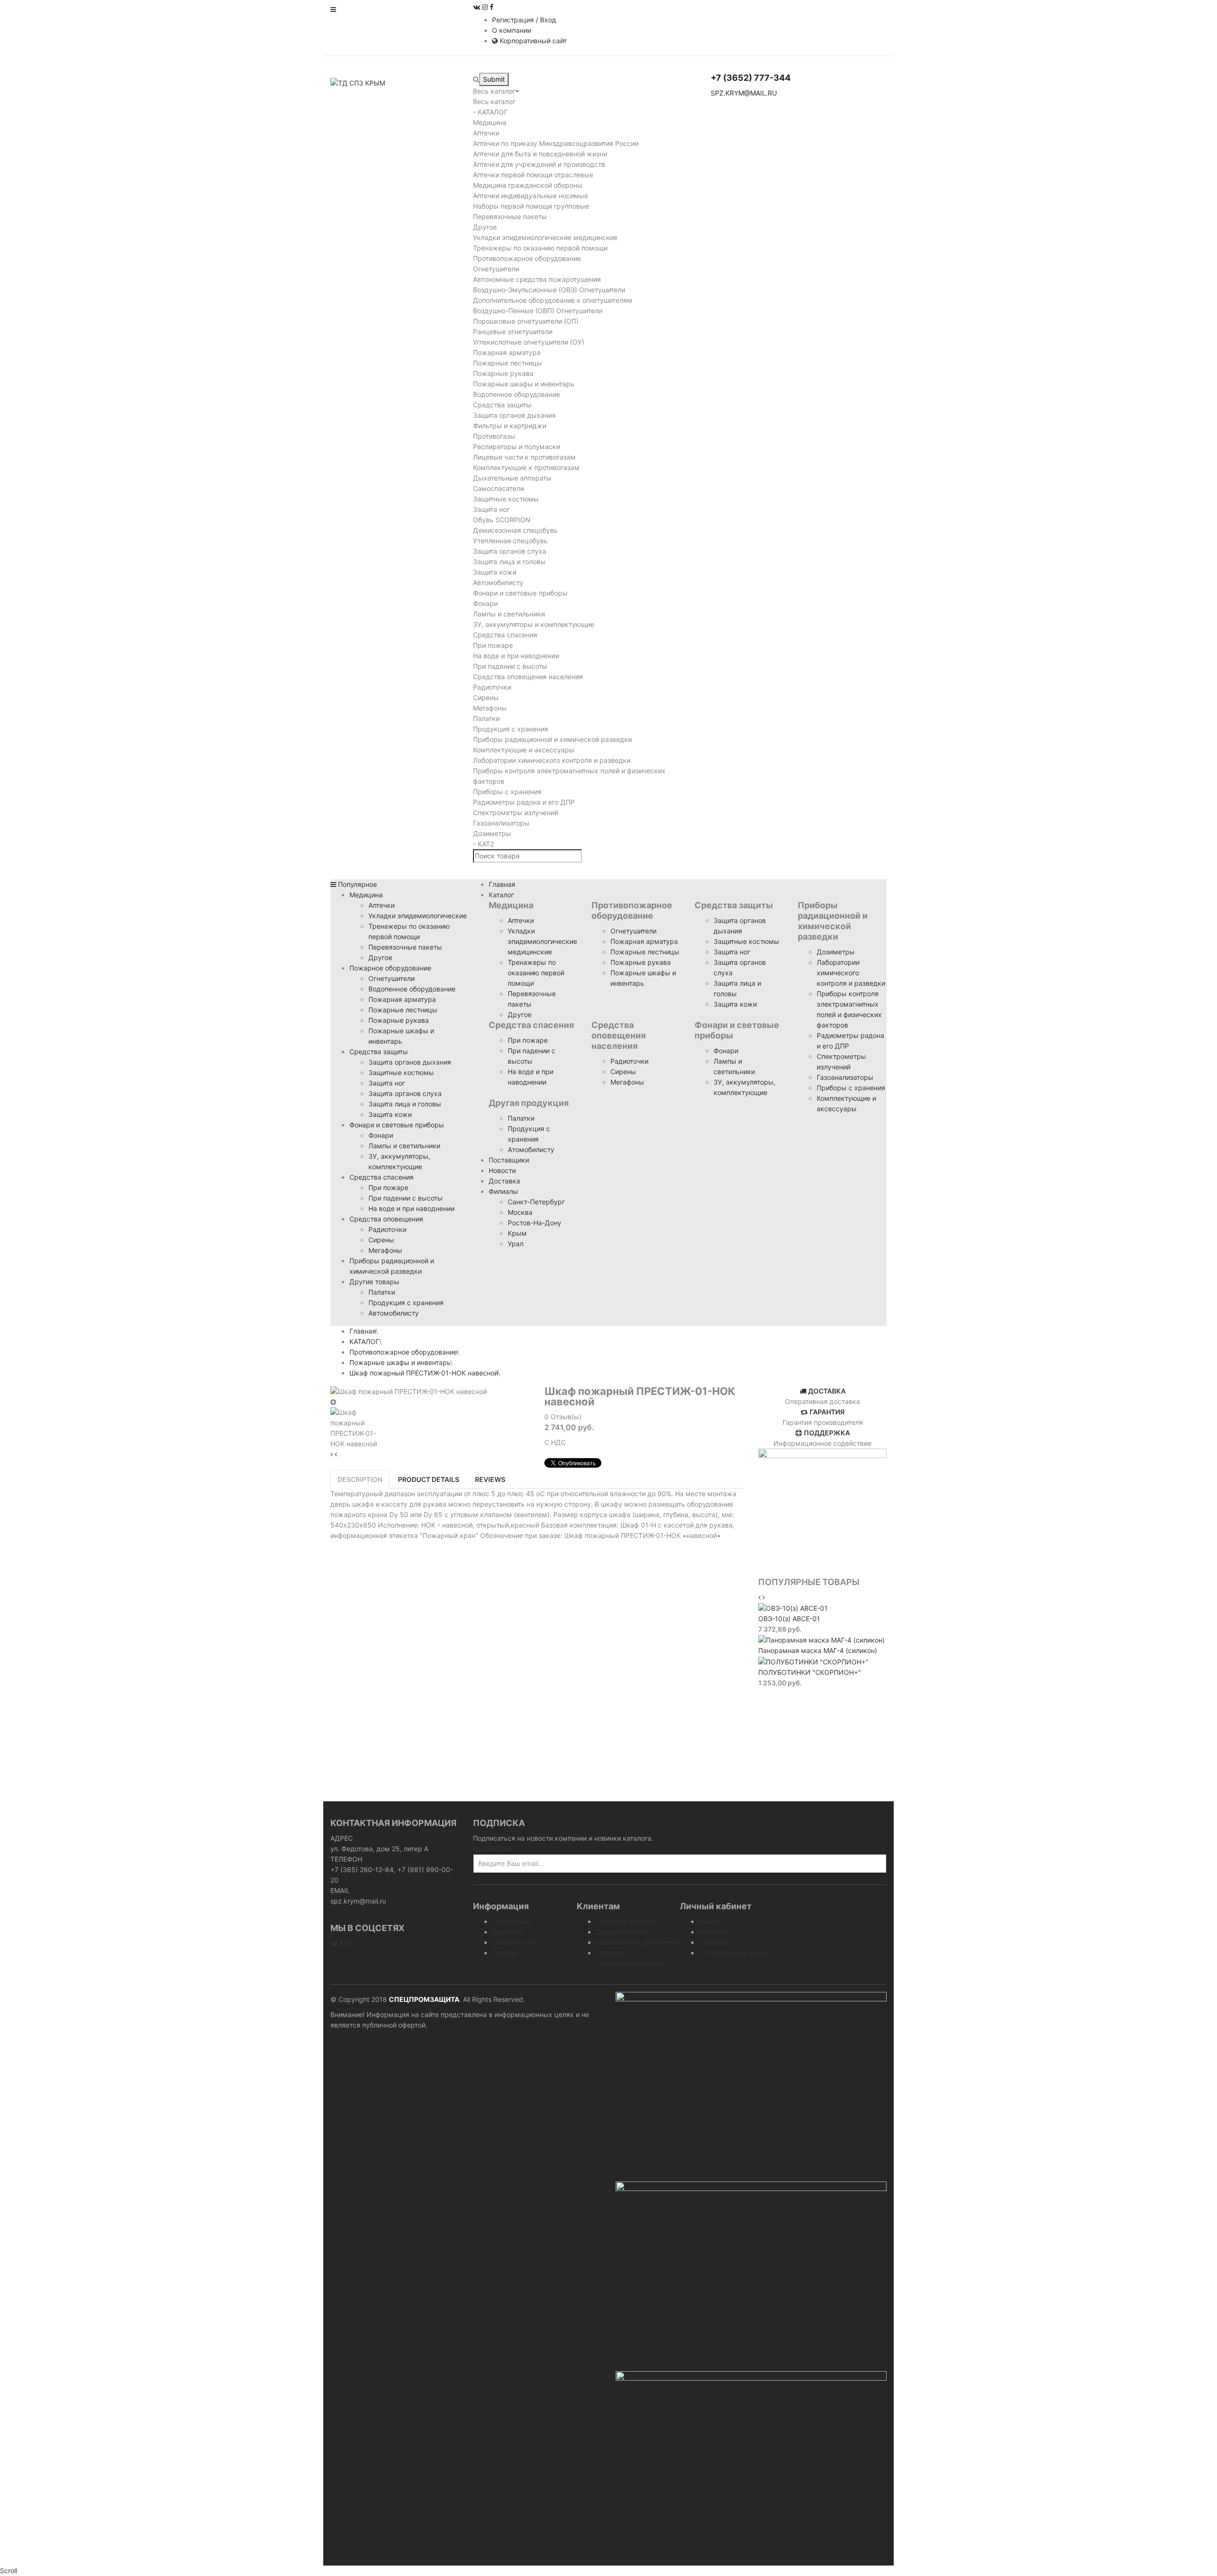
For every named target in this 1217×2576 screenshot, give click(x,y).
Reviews (490, 1479)
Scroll (9, 2571)
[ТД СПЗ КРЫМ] (358, 82)
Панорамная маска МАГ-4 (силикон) (818, 1650)
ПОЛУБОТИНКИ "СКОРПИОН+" (810, 1672)
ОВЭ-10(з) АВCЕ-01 (789, 1619)
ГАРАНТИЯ (827, 1412)
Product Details (429, 1479)
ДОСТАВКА (827, 1391)
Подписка (492, 1849)
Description (360, 1479)
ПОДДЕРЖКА (827, 1433)
